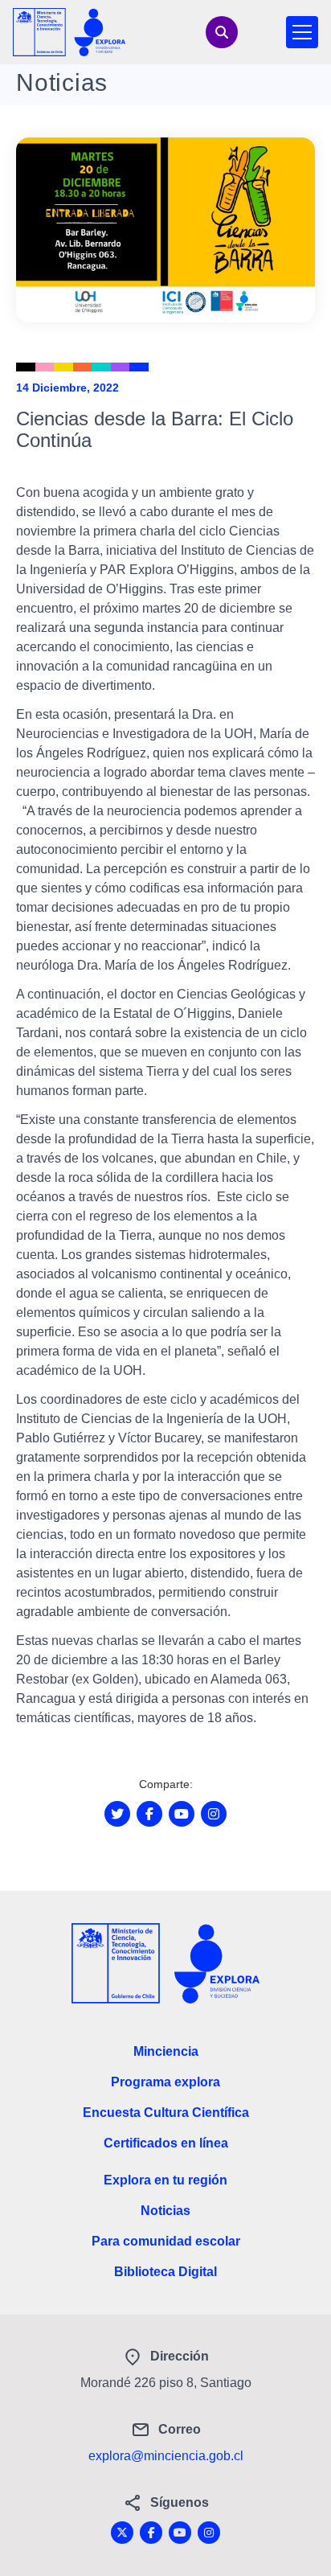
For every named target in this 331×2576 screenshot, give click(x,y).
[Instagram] (209, 2533)
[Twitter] (122, 2533)
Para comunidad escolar (166, 2241)
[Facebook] (151, 2533)
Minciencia (166, 2051)
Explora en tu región (165, 2180)
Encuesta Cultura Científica (166, 2112)
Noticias (165, 2211)
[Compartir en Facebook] (149, 1814)
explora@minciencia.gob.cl (166, 2456)
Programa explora (165, 2082)
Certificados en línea (166, 2143)
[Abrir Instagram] (214, 1814)
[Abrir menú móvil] (302, 32)
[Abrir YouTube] (182, 1814)
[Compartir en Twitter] (117, 1814)
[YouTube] (180, 2533)
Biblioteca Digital (165, 2272)
